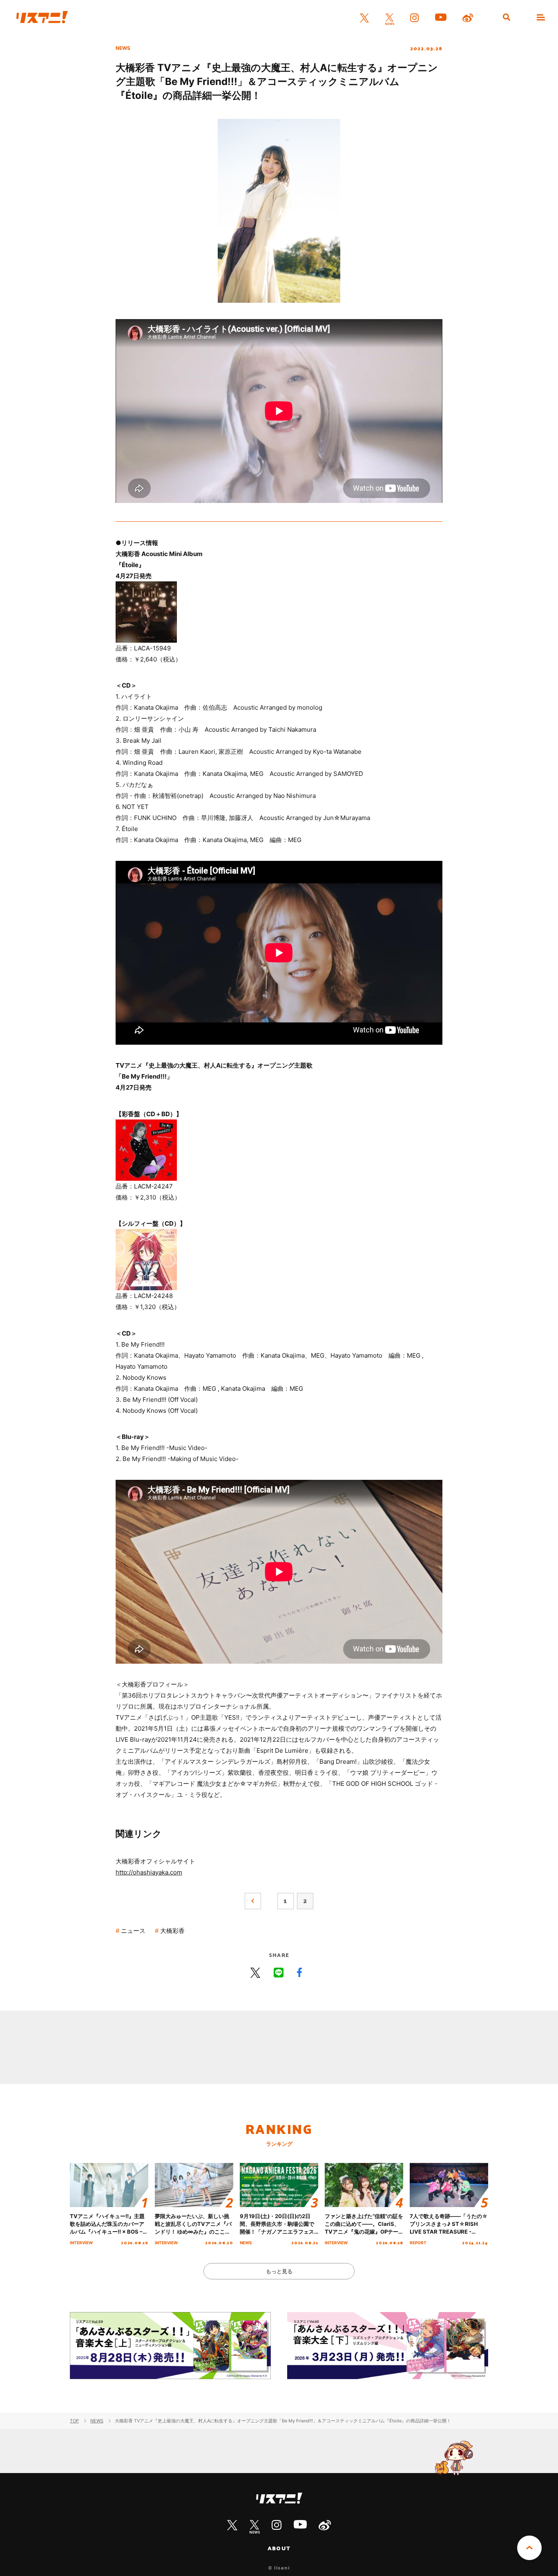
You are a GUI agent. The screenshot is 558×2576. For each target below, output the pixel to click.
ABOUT (279, 2548)
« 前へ (253, 1901)
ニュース (133, 1931)
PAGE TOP (529, 2548)
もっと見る (279, 2271)
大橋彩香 (172, 1931)
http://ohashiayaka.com (149, 1872)
